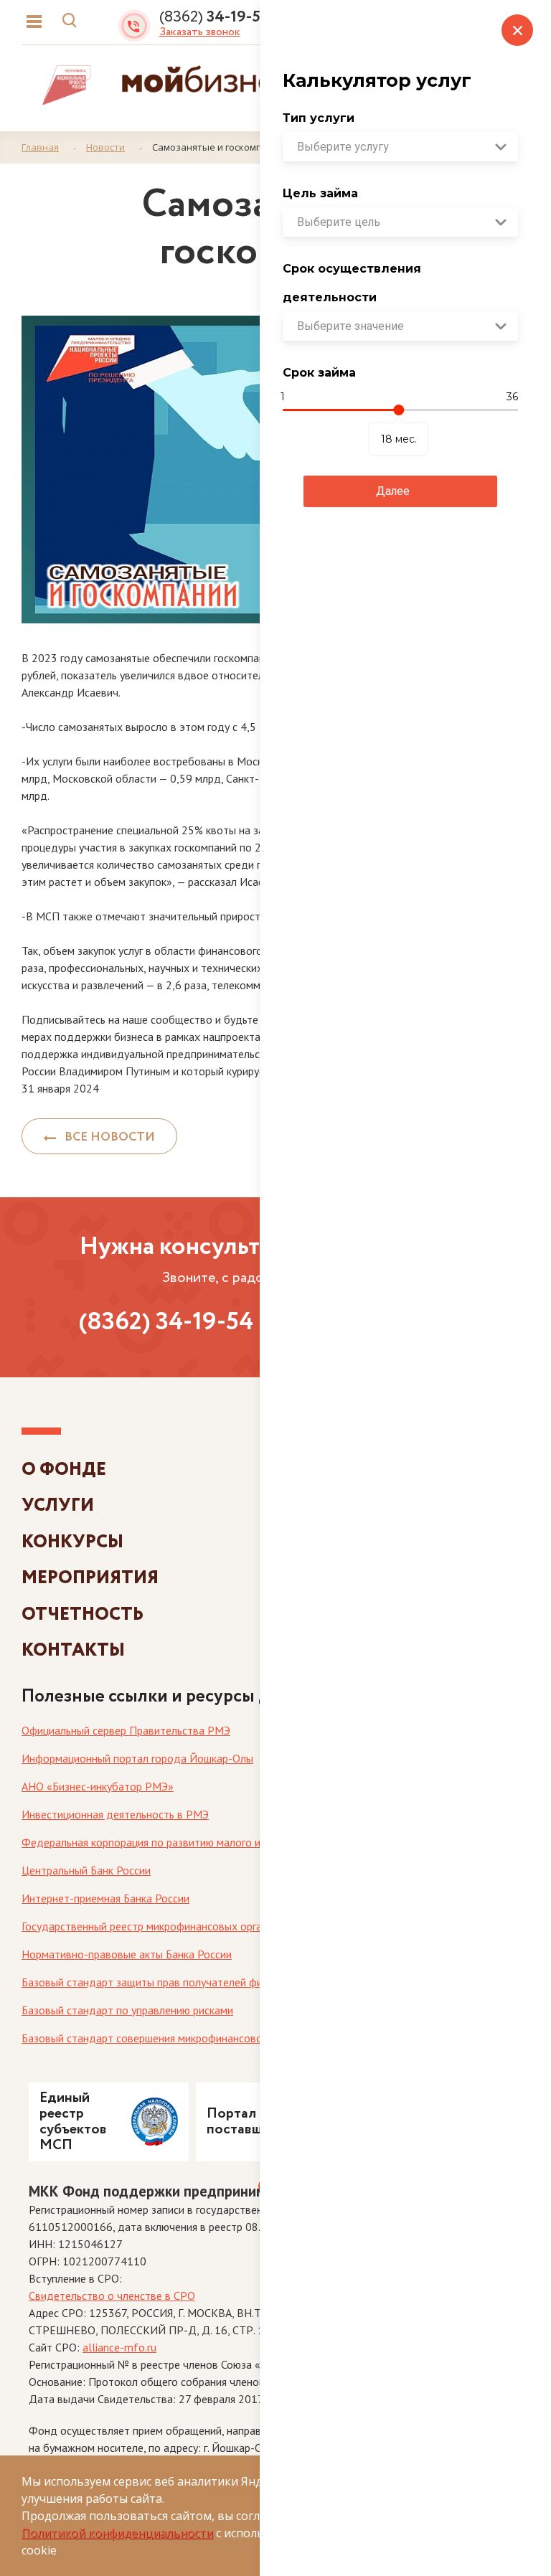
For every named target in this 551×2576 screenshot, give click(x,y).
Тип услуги (319, 118)
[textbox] (400, 147)
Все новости (105, 1137)
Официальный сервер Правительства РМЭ (126, 1730)
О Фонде (64, 1469)
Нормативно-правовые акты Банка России (127, 1954)
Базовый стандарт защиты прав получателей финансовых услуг (179, 1982)
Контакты (73, 1650)
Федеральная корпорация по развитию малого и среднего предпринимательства (222, 1842)
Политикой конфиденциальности (117, 2533)
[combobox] (400, 147)
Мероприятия (90, 1578)
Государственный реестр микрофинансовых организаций (161, 1926)
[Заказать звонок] (138, 22)
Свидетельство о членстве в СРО (112, 2296)
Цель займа (320, 193)
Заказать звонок (200, 32)
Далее (393, 491)
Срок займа (319, 373)
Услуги (58, 1505)
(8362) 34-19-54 (166, 1322)
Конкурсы (72, 1542)
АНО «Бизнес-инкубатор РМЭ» (98, 1786)
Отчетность (83, 1614)
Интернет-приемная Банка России (105, 1898)
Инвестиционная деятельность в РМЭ (115, 1814)
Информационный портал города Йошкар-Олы (137, 1758)
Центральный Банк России (86, 1870)
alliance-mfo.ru (119, 2347)
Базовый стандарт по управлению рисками (127, 2010)
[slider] (399, 410)
